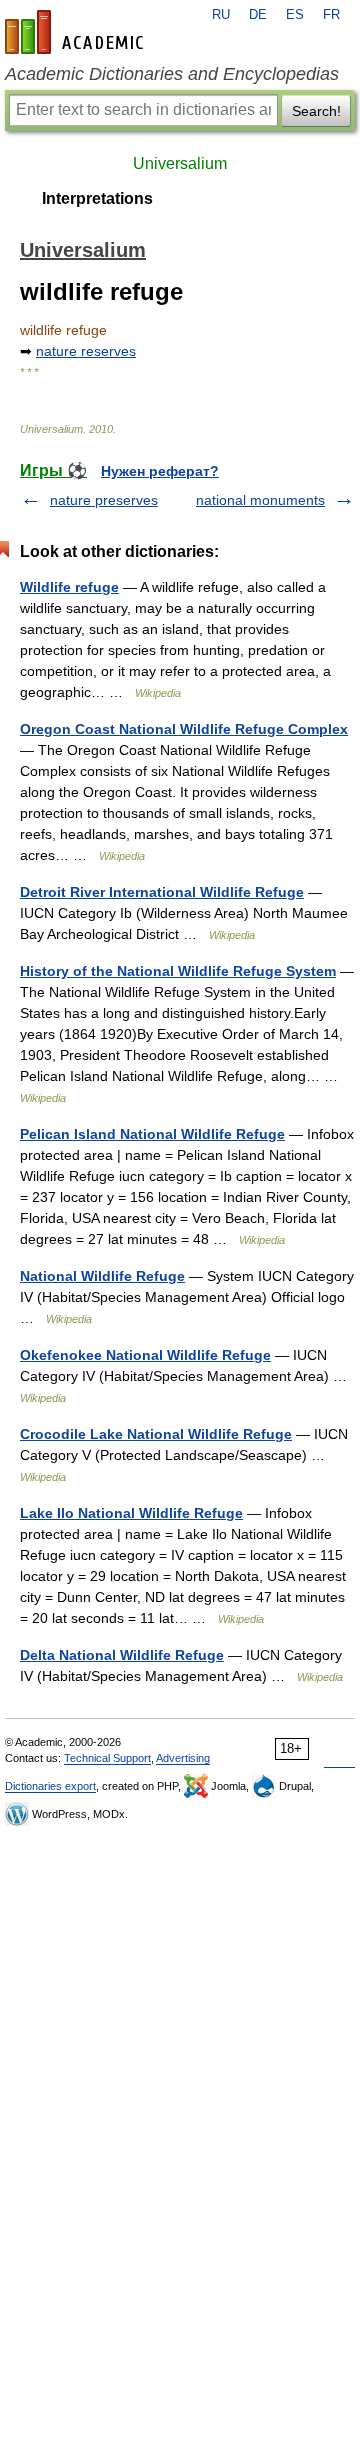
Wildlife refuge (69, 587)
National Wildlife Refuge (102, 1276)
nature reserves (86, 351)
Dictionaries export (50, 1786)
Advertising (183, 1758)
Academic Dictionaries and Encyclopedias (172, 74)
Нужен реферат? (160, 471)
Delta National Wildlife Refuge (122, 1655)
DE (258, 15)
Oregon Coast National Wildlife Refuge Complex (184, 729)
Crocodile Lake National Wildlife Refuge (156, 1434)
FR (331, 15)
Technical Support (107, 1758)
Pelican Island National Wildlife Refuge (152, 1134)
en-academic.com (77, 32)
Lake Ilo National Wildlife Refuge (131, 1513)
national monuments (260, 500)
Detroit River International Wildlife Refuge (162, 892)
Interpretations (97, 198)
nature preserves (104, 500)
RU (221, 15)
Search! (316, 111)
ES (295, 15)
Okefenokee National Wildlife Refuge (145, 1355)
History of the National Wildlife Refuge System (178, 971)
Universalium (180, 163)
